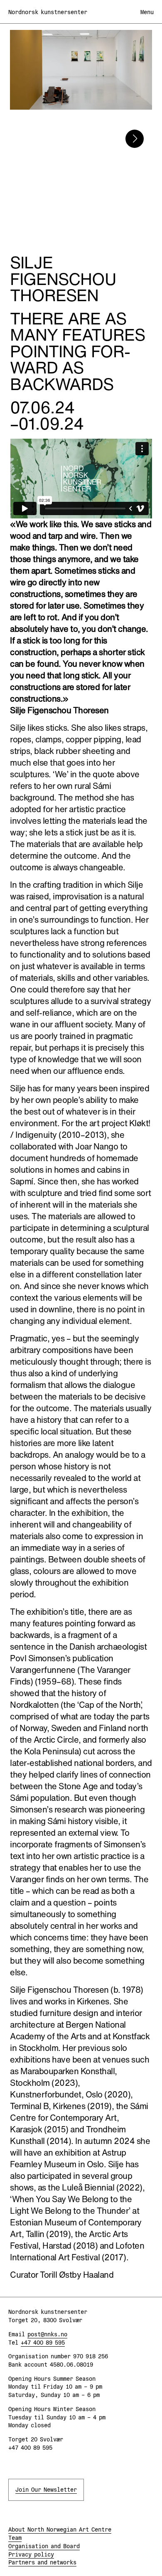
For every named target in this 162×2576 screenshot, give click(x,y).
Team (15, 2538)
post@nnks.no (47, 2334)
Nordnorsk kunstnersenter (48, 12)
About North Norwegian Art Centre (60, 2529)
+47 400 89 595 (43, 2343)
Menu (147, 12)
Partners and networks (42, 2562)
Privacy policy (31, 2554)
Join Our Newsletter (46, 2490)
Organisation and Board (44, 2546)
